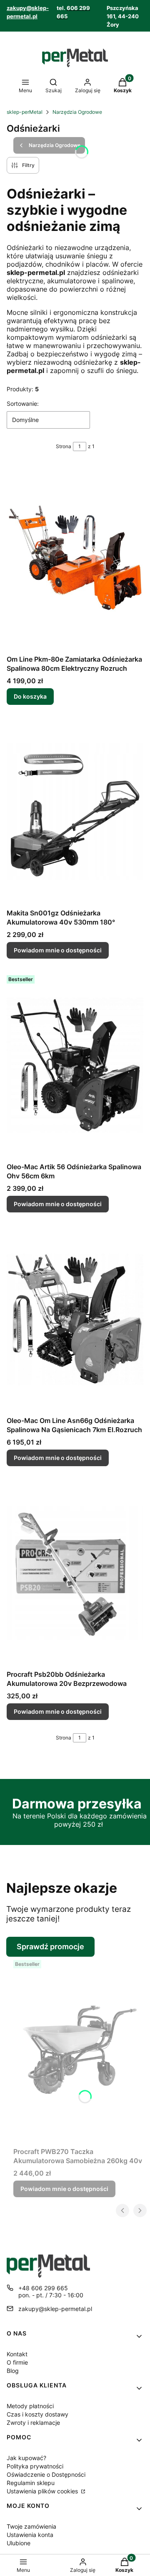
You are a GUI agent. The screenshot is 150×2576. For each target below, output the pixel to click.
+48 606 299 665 (43, 2288)
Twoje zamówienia (31, 2526)
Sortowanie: (23, 404)
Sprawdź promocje (50, 1947)
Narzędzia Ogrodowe (77, 112)
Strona (64, 446)
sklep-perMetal (25, 112)
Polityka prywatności (35, 2466)
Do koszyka (30, 696)
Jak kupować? (26, 2458)
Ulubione (19, 2543)
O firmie (17, 2362)
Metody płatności (30, 2406)
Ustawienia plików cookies (43, 2491)
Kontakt (17, 2354)
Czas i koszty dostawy (37, 2414)
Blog (13, 2371)
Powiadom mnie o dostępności (58, 950)
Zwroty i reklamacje (33, 2423)
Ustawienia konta (30, 2535)
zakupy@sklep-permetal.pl (55, 2309)
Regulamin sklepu (31, 2483)
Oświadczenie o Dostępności (46, 2474)
